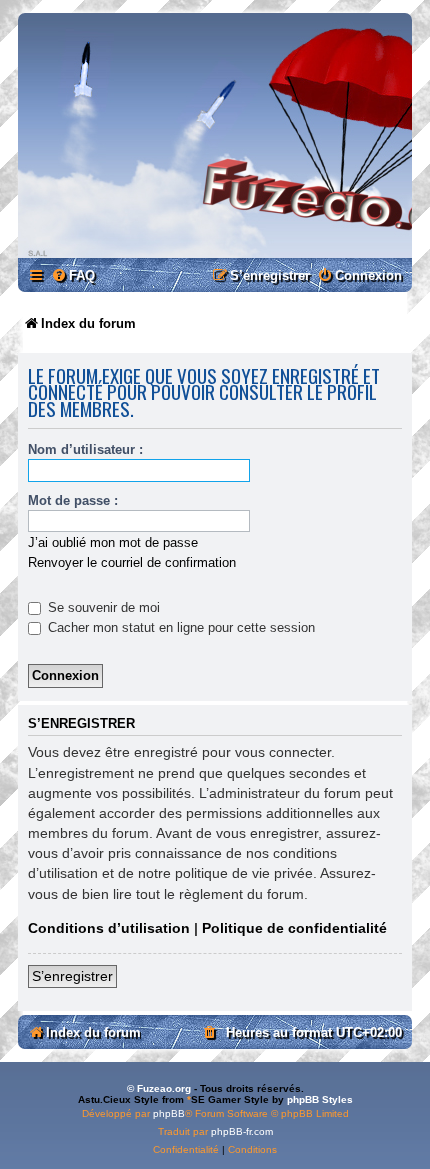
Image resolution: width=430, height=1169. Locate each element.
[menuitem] (73, 275)
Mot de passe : (73, 500)
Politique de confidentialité (294, 928)
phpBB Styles (320, 1099)
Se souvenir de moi (102, 607)
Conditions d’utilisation (109, 928)
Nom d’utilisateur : (85, 449)
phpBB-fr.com (242, 1131)
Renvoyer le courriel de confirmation (132, 562)
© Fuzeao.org (159, 1088)
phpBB (169, 1113)
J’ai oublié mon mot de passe (113, 542)
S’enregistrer (72, 976)
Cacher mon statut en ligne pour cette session (179, 627)
